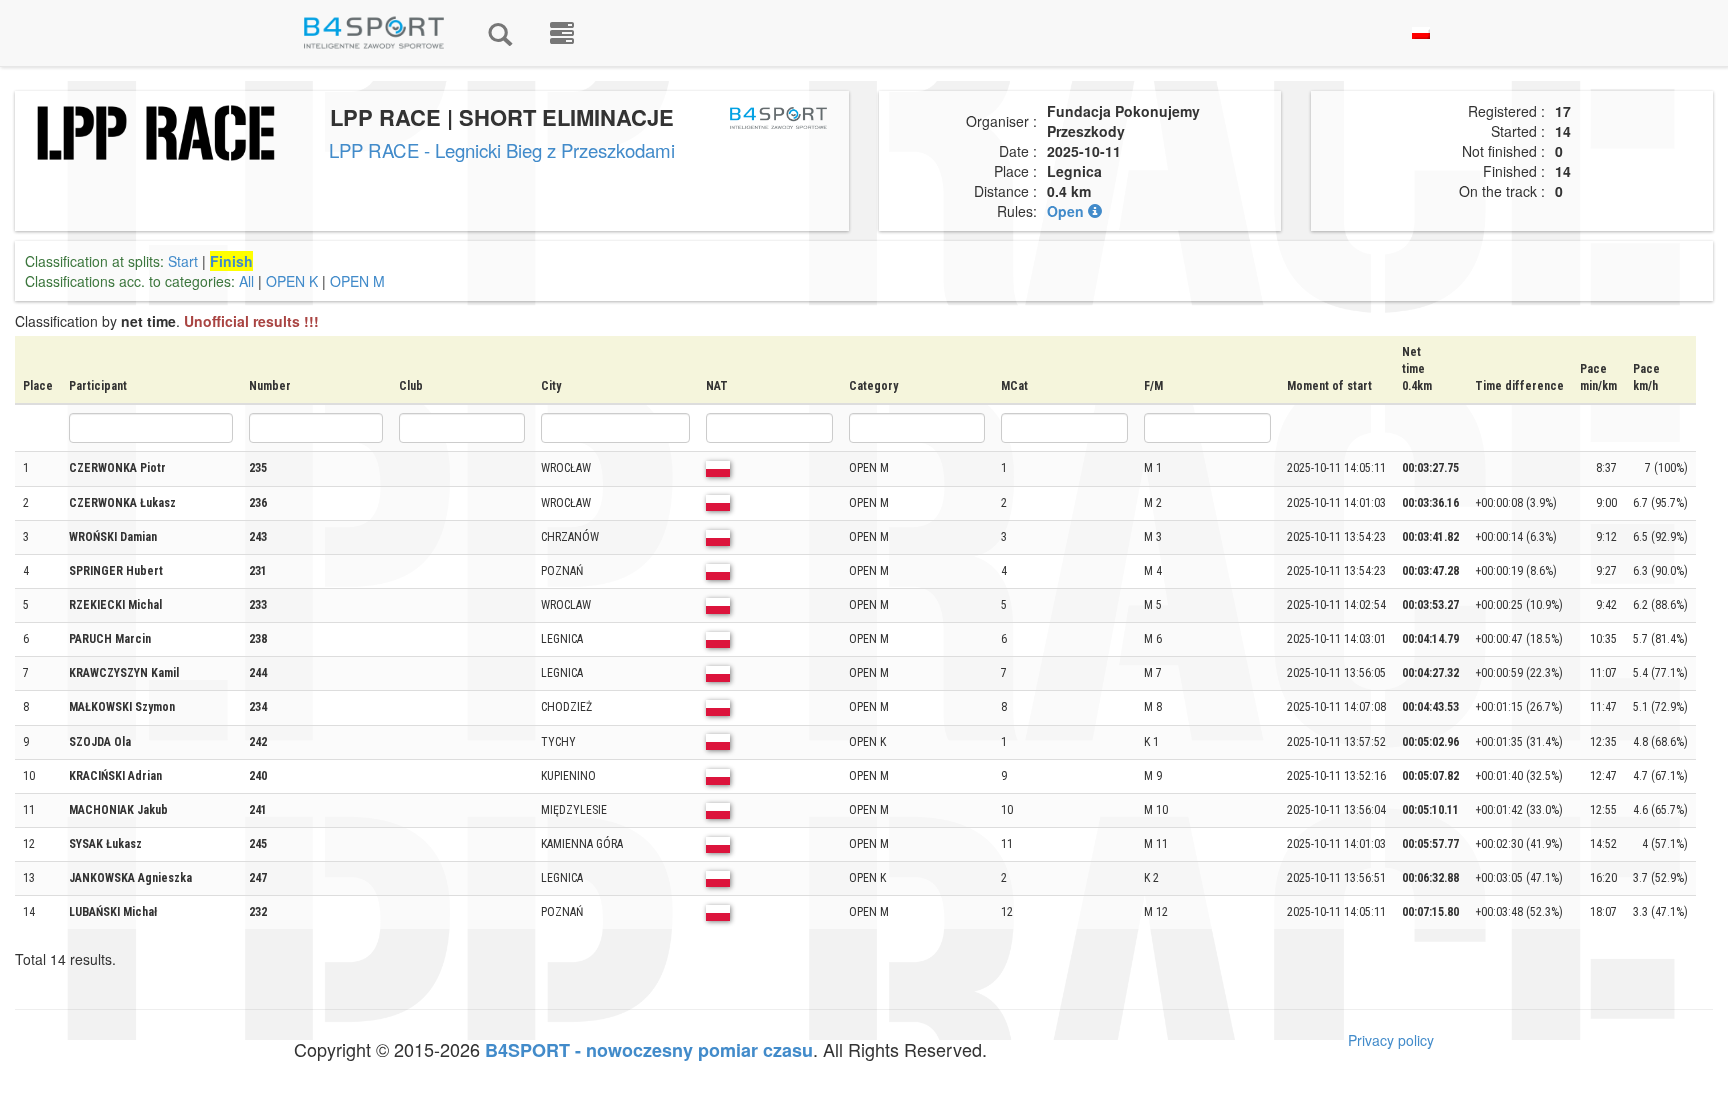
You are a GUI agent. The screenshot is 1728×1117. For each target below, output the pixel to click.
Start (183, 261)
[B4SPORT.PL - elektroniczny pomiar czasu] (562, 33)
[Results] (500, 33)
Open (1067, 211)
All (246, 281)
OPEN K (292, 281)
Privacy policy (1391, 1040)
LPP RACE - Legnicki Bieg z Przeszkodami (502, 150)
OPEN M (357, 281)
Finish (231, 261)
